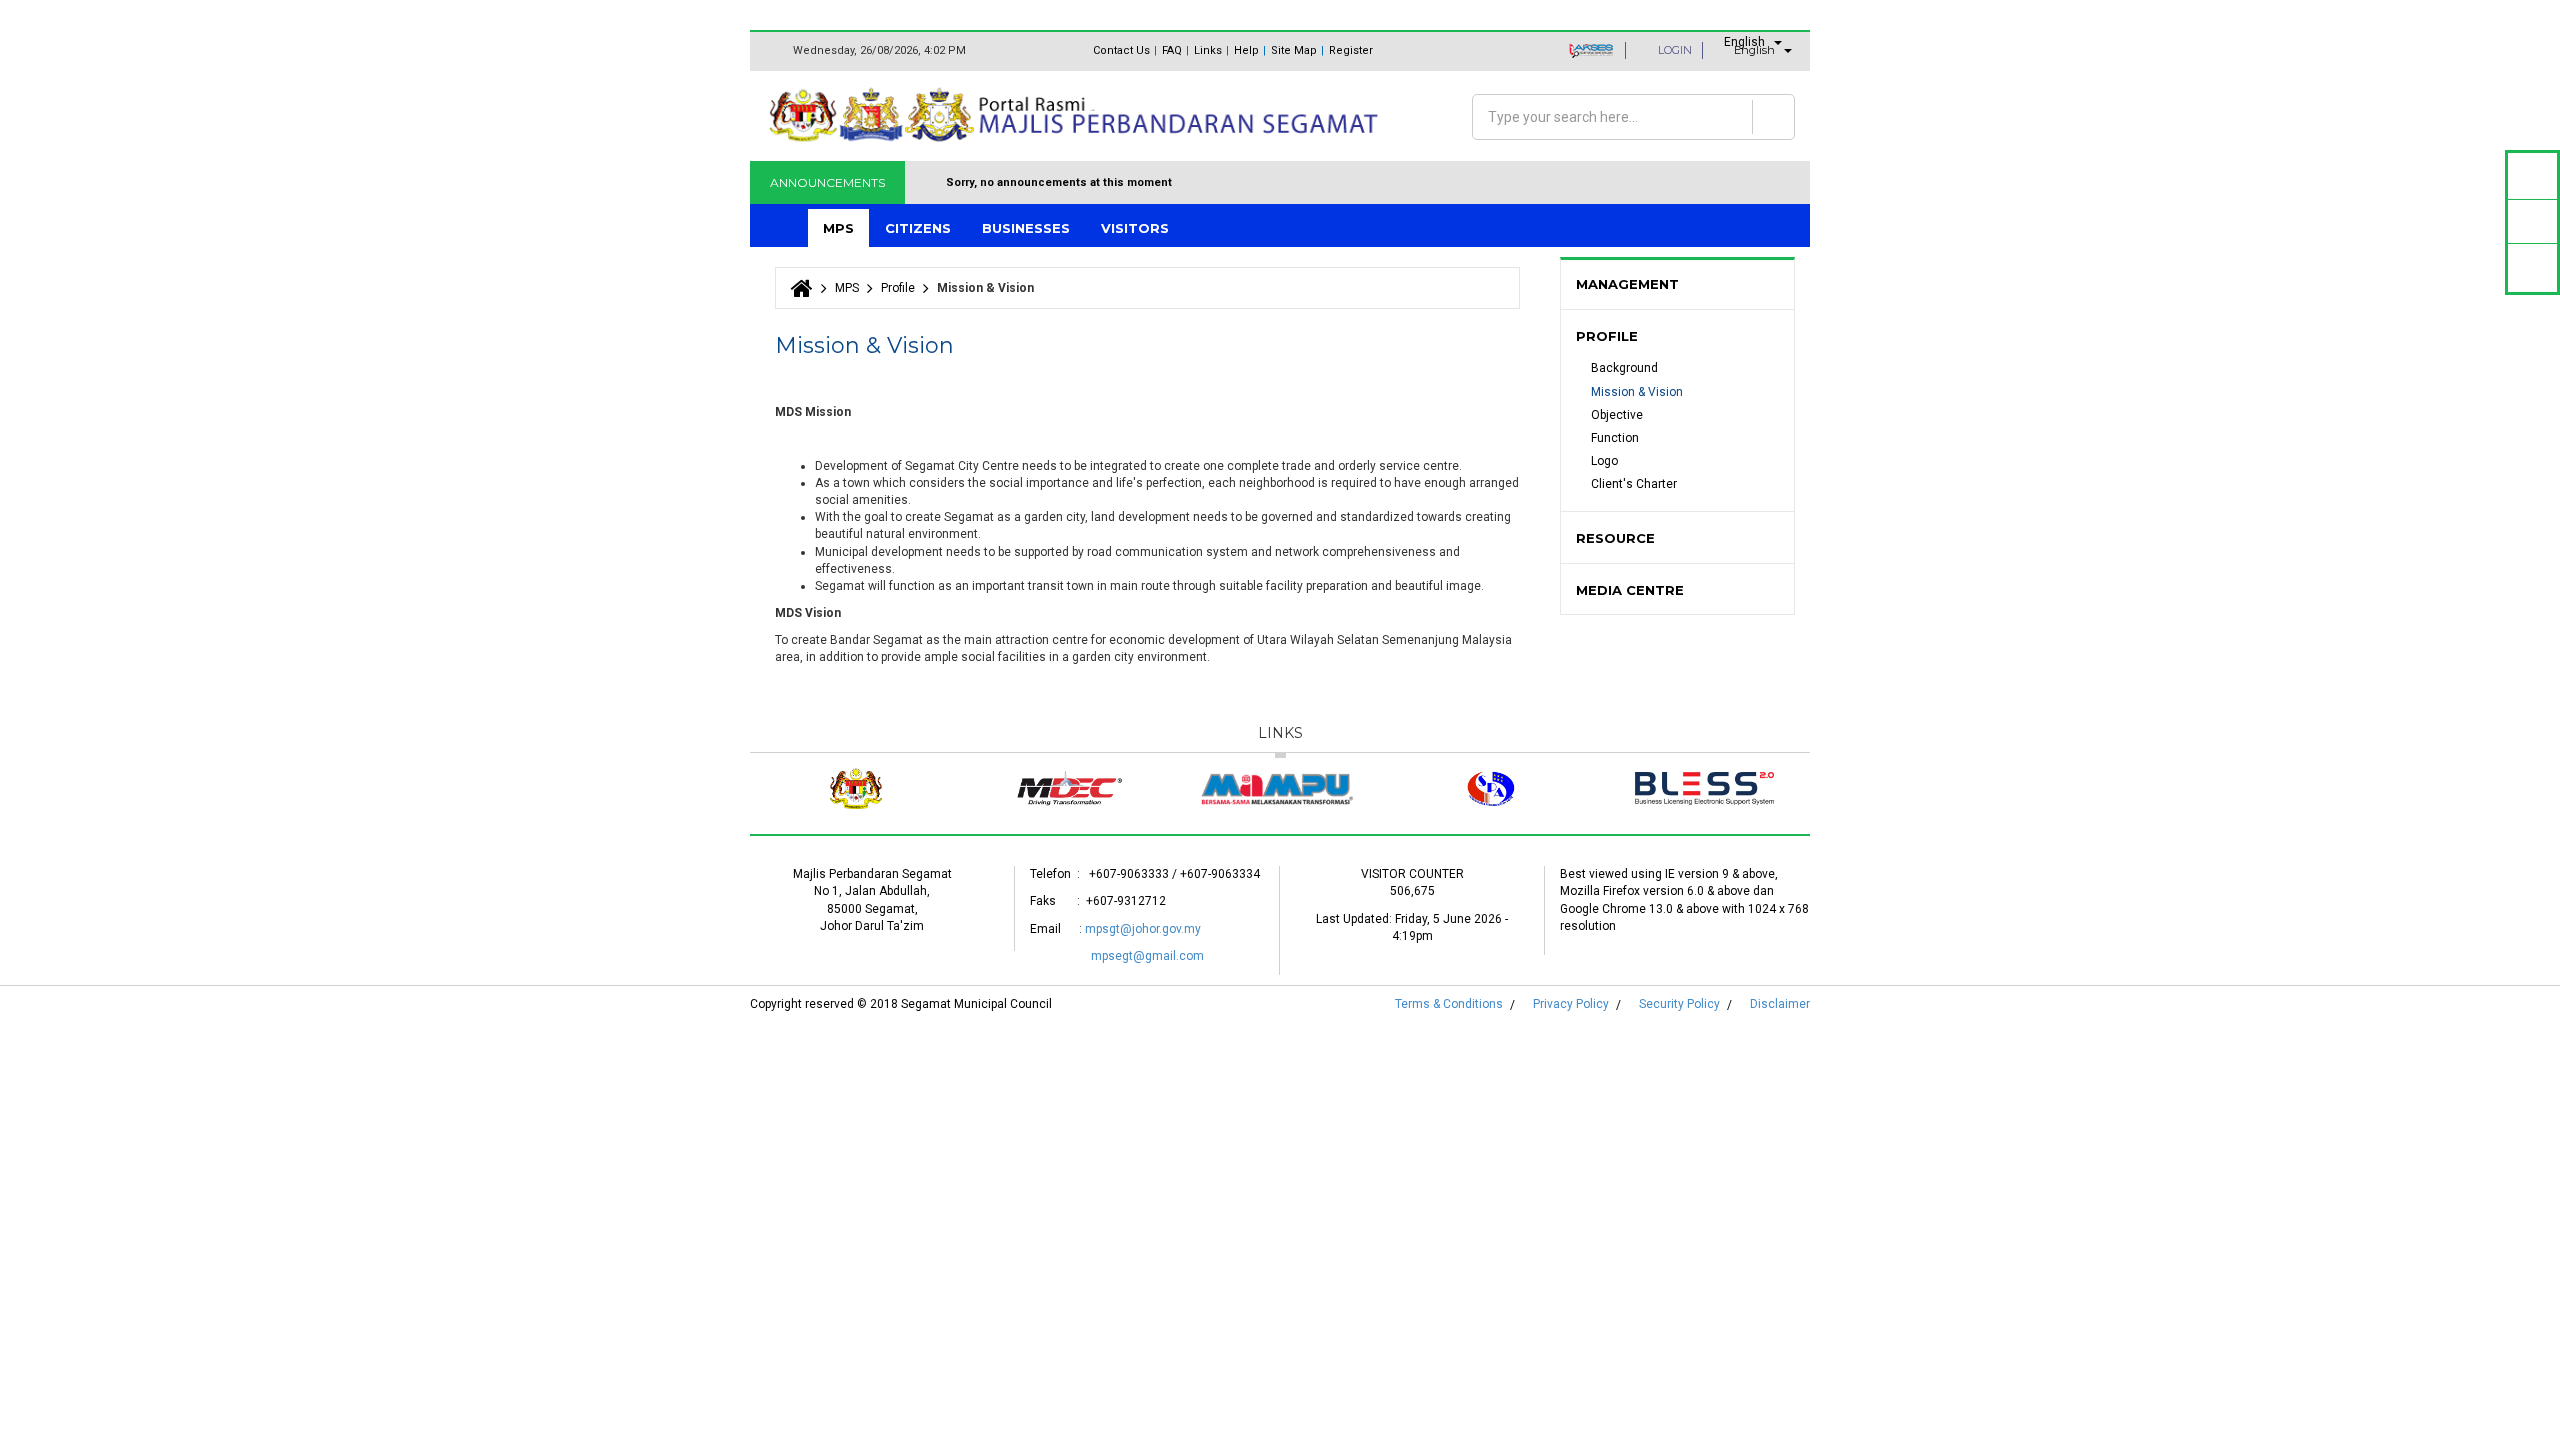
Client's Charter (1634, 484)
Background (1624, 368)
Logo (1604, 461)
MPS (838, 228)
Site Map (1294, 50)
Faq (2533, 267)
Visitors (1135, 228)
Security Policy (1679, 1004)
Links (1208, 50)
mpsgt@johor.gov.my (1143, 929)
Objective (1617, 415)
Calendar (2532, 175)
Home (781, 228)
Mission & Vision (1637, 392)
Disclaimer (1780, 1004)
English (1744, 42)
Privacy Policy (1571, 1004)
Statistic (2532, 221)
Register (1351, 50)
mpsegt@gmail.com (1147, 956)
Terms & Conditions (1449, 1004)
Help (1246, 50)
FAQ (1172, 50)
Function (1615, 438)
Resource (1615, 538)
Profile (898, 288)
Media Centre (1630, 590)
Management (1627, 284)
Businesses (1026, 228)
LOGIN (1675, 50)
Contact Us (1121, 50)
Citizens (918, 228)
